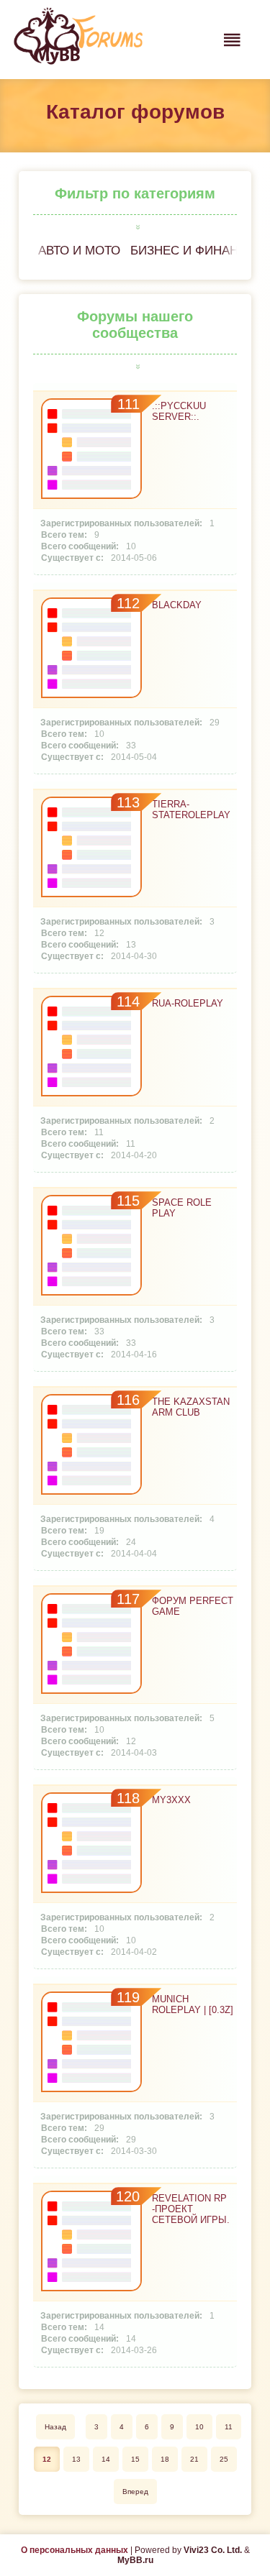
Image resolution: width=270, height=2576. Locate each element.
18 (165, 2459)
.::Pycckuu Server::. (179, 411)
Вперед (135, 2492)
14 (106, 2459)
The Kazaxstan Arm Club (191, 1407)
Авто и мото (79, 251)
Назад (55, 2427)
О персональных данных (75, 2550)
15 (135, 2459)
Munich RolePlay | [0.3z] (193, 2004)
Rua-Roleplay (188, 1003)
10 (199, 2427)
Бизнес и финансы (194, 251)
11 (229, 2427)
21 (194, 2459)
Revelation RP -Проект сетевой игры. (191, 2209)
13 (76, 2459)
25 (224, 2459)
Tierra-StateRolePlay (191, 810)
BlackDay (177, 605)
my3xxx (171, 1800)
